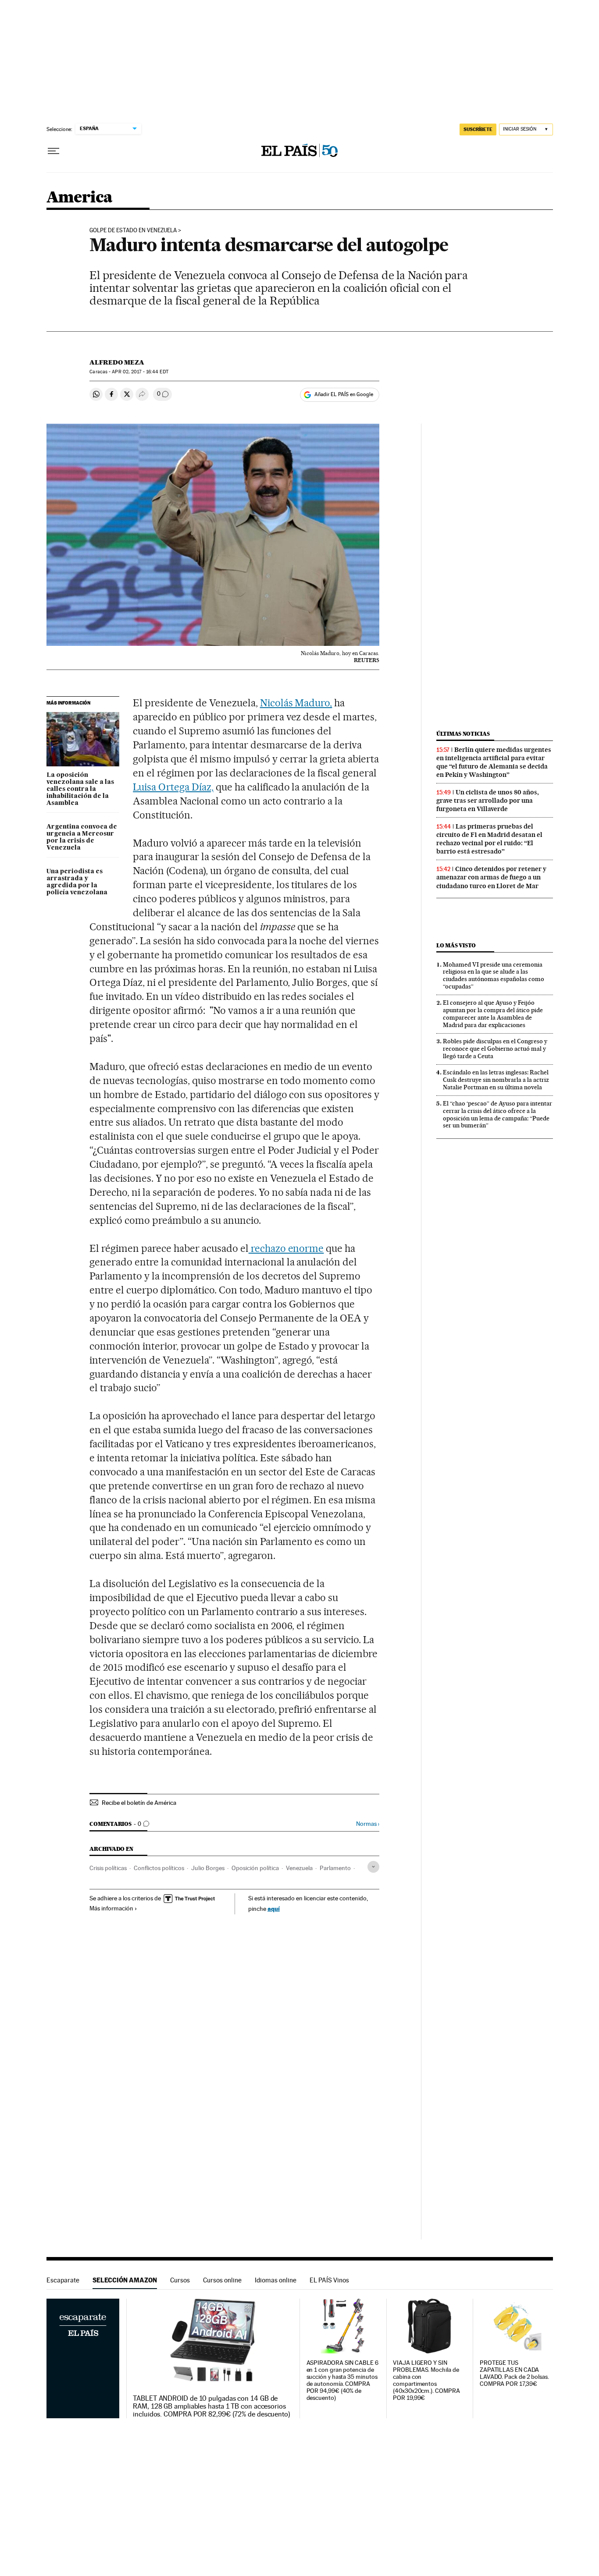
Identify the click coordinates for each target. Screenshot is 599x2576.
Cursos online (222, 2280)
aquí (274, 1908)
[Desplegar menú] (53, 151)
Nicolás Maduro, (296, 703)
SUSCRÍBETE (478, 129)
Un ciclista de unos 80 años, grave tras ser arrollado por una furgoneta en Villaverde (488, 801)
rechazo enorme (286, 1248)
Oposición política (255, 1868)
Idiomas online (276, 2280)
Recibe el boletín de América (139, 1803)
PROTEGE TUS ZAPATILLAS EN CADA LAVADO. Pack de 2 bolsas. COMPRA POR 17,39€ (514, 2373)
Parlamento (335, 1868)
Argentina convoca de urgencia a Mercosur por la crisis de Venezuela (82, 837)
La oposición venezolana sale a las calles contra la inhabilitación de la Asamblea (80, 789)
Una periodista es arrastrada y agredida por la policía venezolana (77, 882)
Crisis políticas (108, 1868)
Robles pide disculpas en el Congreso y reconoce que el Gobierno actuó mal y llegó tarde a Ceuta (495, 1049)
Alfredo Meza (117, 362)
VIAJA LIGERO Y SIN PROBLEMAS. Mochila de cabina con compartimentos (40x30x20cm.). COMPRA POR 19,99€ (426, 2380)
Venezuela (299, 1868)
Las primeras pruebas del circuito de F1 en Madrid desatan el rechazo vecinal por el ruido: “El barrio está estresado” (489, 839)
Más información (111, 1908)
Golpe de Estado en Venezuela (133, 230)
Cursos (180, 2280)
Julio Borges (208, 1868)
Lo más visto (456, 945)
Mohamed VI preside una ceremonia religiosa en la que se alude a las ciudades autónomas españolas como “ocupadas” (494, 976)
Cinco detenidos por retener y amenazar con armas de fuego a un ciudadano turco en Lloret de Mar (491, 877)
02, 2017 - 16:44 (140, 372)
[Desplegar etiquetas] (373, 1867)
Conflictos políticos (159, 1868)
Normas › (368, 1824)
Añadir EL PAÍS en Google (344, 394)
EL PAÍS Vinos (329, 2280)
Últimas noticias (463, 734)
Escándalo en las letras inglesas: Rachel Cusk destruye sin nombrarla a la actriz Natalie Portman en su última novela (496, 1080)
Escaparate (63, 2280)
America (80, 198)
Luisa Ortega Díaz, (173, 787)
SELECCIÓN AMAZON (125, 2280)
